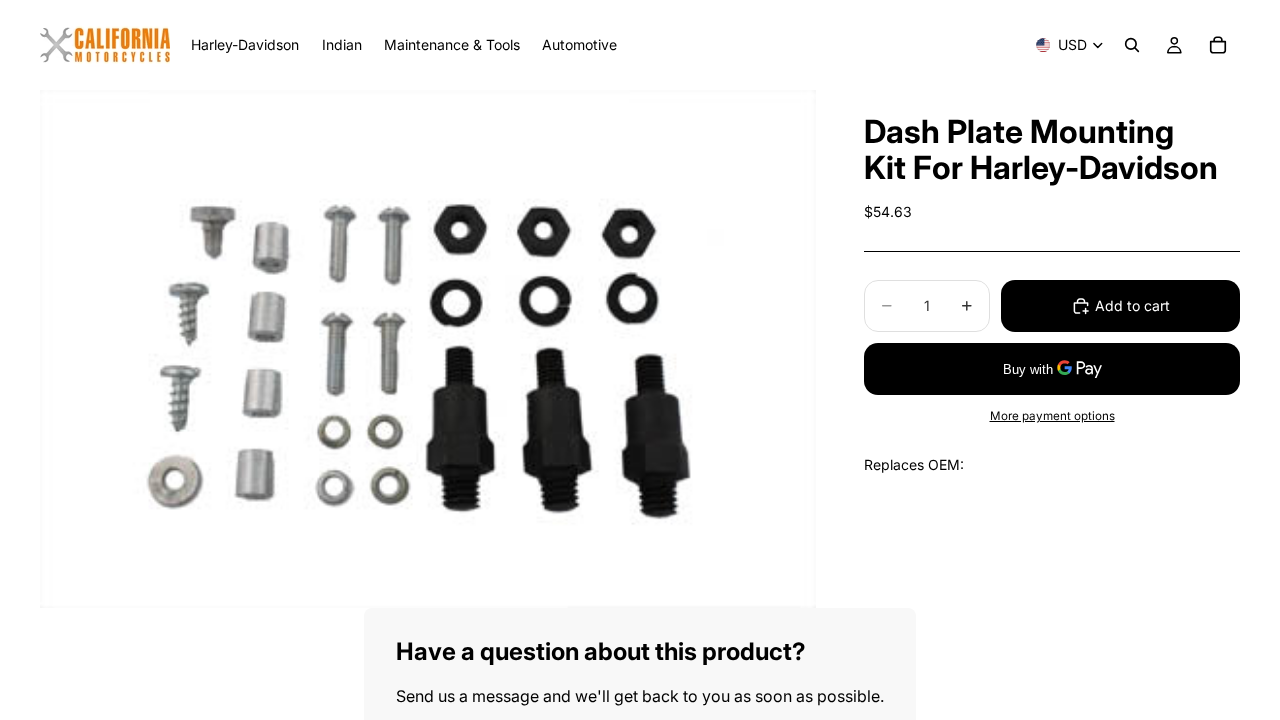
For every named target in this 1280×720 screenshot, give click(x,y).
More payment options (1052, 416)
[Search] (1132, 45)
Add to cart (1132, 305)
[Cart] (1218, 45)
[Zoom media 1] (428, 349)
